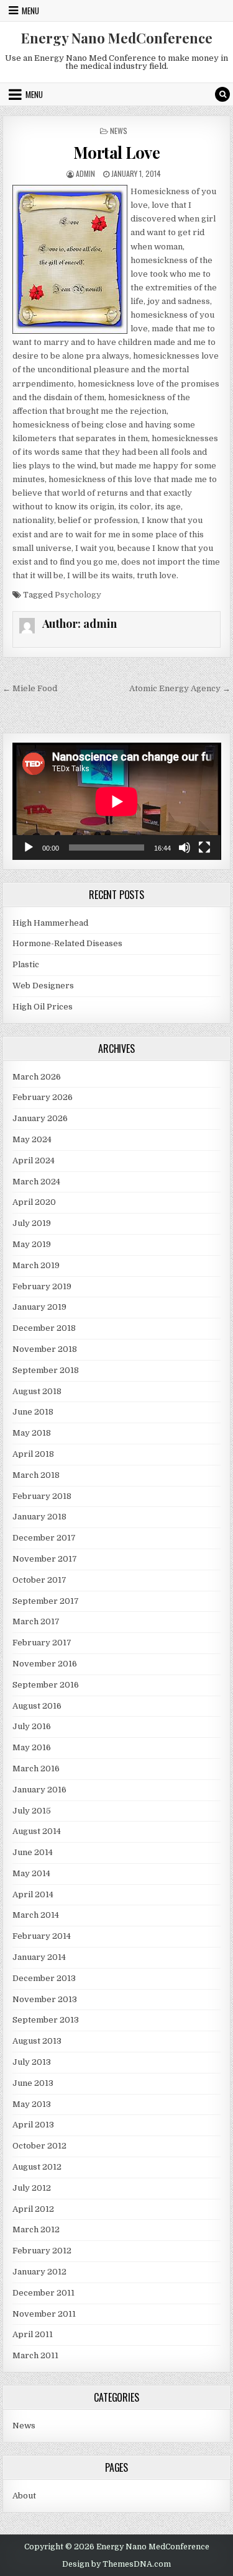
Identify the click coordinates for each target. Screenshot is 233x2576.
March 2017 (36, 1621)
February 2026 (43, 1097)
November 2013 (45, 1999)
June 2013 (33, 2083)
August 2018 (37, 1391)
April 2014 (33, 1894)
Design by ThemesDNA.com (116, 2564)
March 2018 (36, 1475)
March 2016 (36, 1769)
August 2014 (37, 1831)
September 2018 (46, 1370)
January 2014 (39, 1957)
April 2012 (33, 2209)
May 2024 (32, 1139)
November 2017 (45, 1559)
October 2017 (39, 1580)
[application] (117, 801)
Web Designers (43, 986)
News (119, 131)
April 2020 (34, 1202)
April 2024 (34, 1161)
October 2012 (39, 2146)
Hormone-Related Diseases (67, 943)
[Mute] (185, 847)
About (24, 2496)
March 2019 (36, 1265)
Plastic (26, 964)
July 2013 (32, 2062)
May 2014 (31, 1873)
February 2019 (42, 1286)
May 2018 (32, 1433)
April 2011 (33, 2334)
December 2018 (44, 1328)
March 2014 (36, 1915)
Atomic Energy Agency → (180, 688)
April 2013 (33, 2125)
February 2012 (42, 2251)
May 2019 (32, 1244)
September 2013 (46, 2020)
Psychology (78, 595)
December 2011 (43, 2293)
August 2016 (37, 1706)
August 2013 (37, 2041)
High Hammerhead (50, 923)
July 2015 (32, 1811)
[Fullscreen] (204, 847)
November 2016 (45, 1664)
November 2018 (45, 1349)
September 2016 (46, 1685)
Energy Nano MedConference (117, 38)
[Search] (222, 94)
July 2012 (32, 2188)
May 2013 (32, 2104)
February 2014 (42, 1936)
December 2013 (44, 1978)
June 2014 (33, 1852)
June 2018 (33, 1412)
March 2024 (36, 1182)
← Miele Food (30, 688)
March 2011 (35, 2355)
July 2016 (32, 1726)
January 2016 (39, 1790)
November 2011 (44, 2314)
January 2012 (39, 2272)
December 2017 (44, 1538)
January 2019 (39, 1307)
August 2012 (37, 2167)
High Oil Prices (43, 1007)
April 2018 (33, 1454)
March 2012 (36, 2229)
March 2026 (37, 1077)
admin (85, 173)
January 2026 (40, 1118)
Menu (30, 11)
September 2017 (46, 1601)
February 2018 (42, 1496)
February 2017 (42, 1643)
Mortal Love (117, 152)
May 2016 (32, 1747)
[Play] (29, 847)
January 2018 (39, 1517)
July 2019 (32, 1223)
